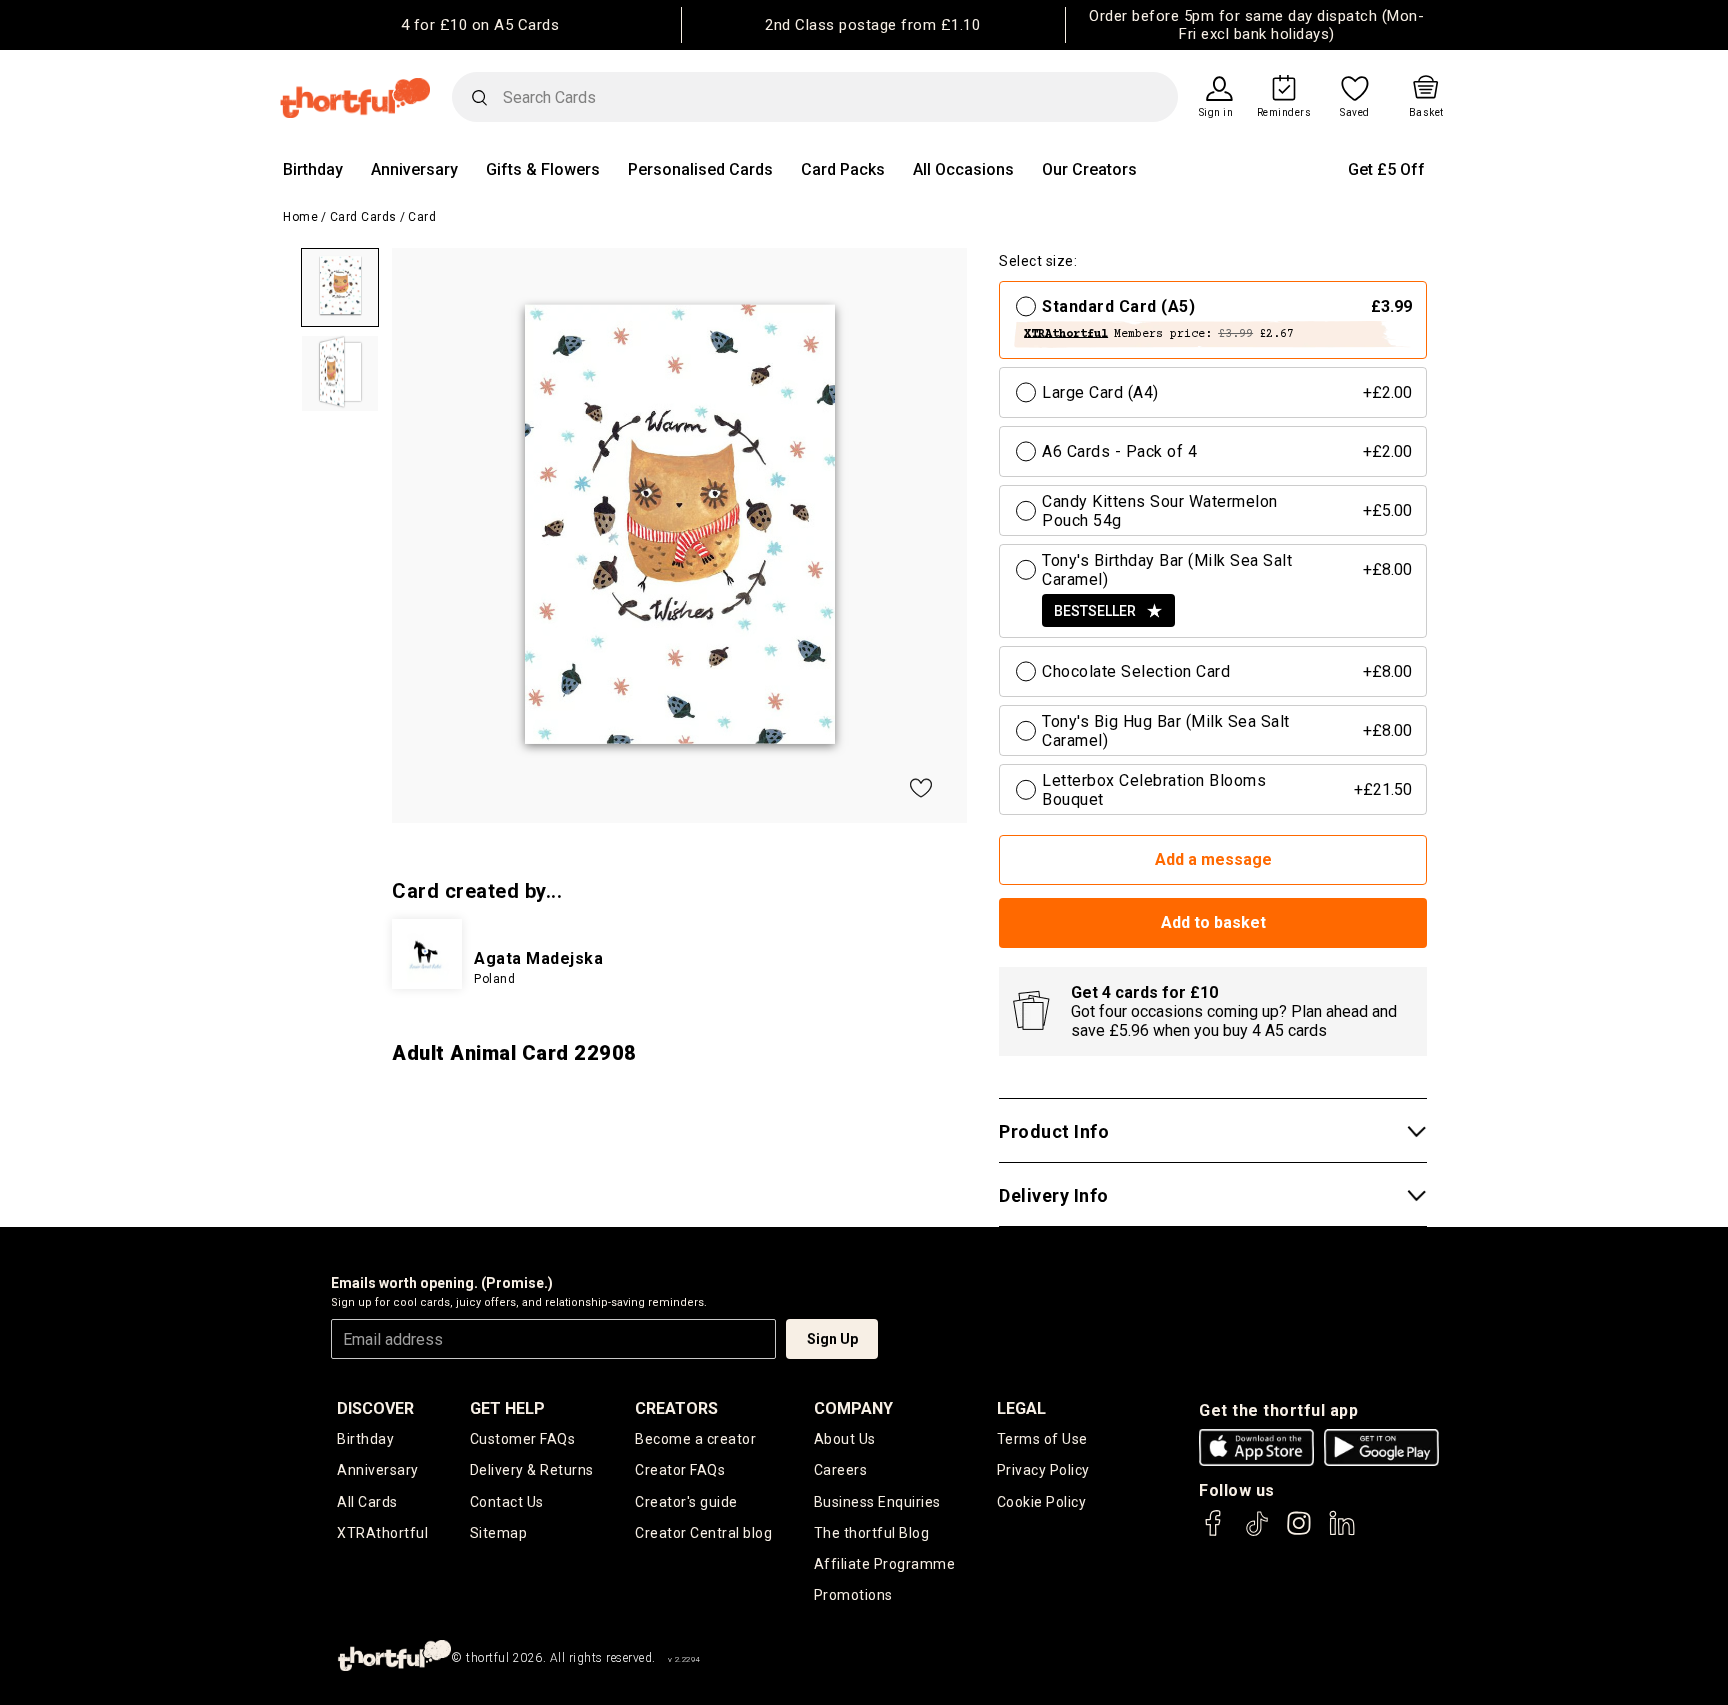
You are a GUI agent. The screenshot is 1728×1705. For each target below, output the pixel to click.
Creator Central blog (703, 1533)
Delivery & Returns (532, 1470)
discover (375, 1408)
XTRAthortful (382, 1533)
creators (676, 1408)
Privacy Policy (1043, 1470)
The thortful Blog (872, 1533)
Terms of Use (1042, 1439)
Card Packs (843, 169)
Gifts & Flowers (543, 169)
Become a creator (695, 1439)
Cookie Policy (1042, 1502)
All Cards (367, 1502)
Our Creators (1089, 169)
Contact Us (507, 1502)
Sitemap (499, 1533)
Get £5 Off (1386, 169)
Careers (841, 1470)
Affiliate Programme (885, 1564)
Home (300, 217)
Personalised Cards (700, 169)
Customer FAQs (523, 1439)
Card (422, 217)
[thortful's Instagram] (1299, 1532)
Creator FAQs (680, 1470)
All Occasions (963, 169)
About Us (845, 1439)
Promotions (853, 1595)
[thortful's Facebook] (1214, 1532)
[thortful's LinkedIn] (1342, 1532)
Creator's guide (686, 1502)
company (853, 1408)
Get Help (507, 1408)
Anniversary (414, 169)
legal (1021, 1408)
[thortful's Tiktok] (1257, 1532)
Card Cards (363, 217)
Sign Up (832, 1339)
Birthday (313, 169)
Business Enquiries (877, 1502)
